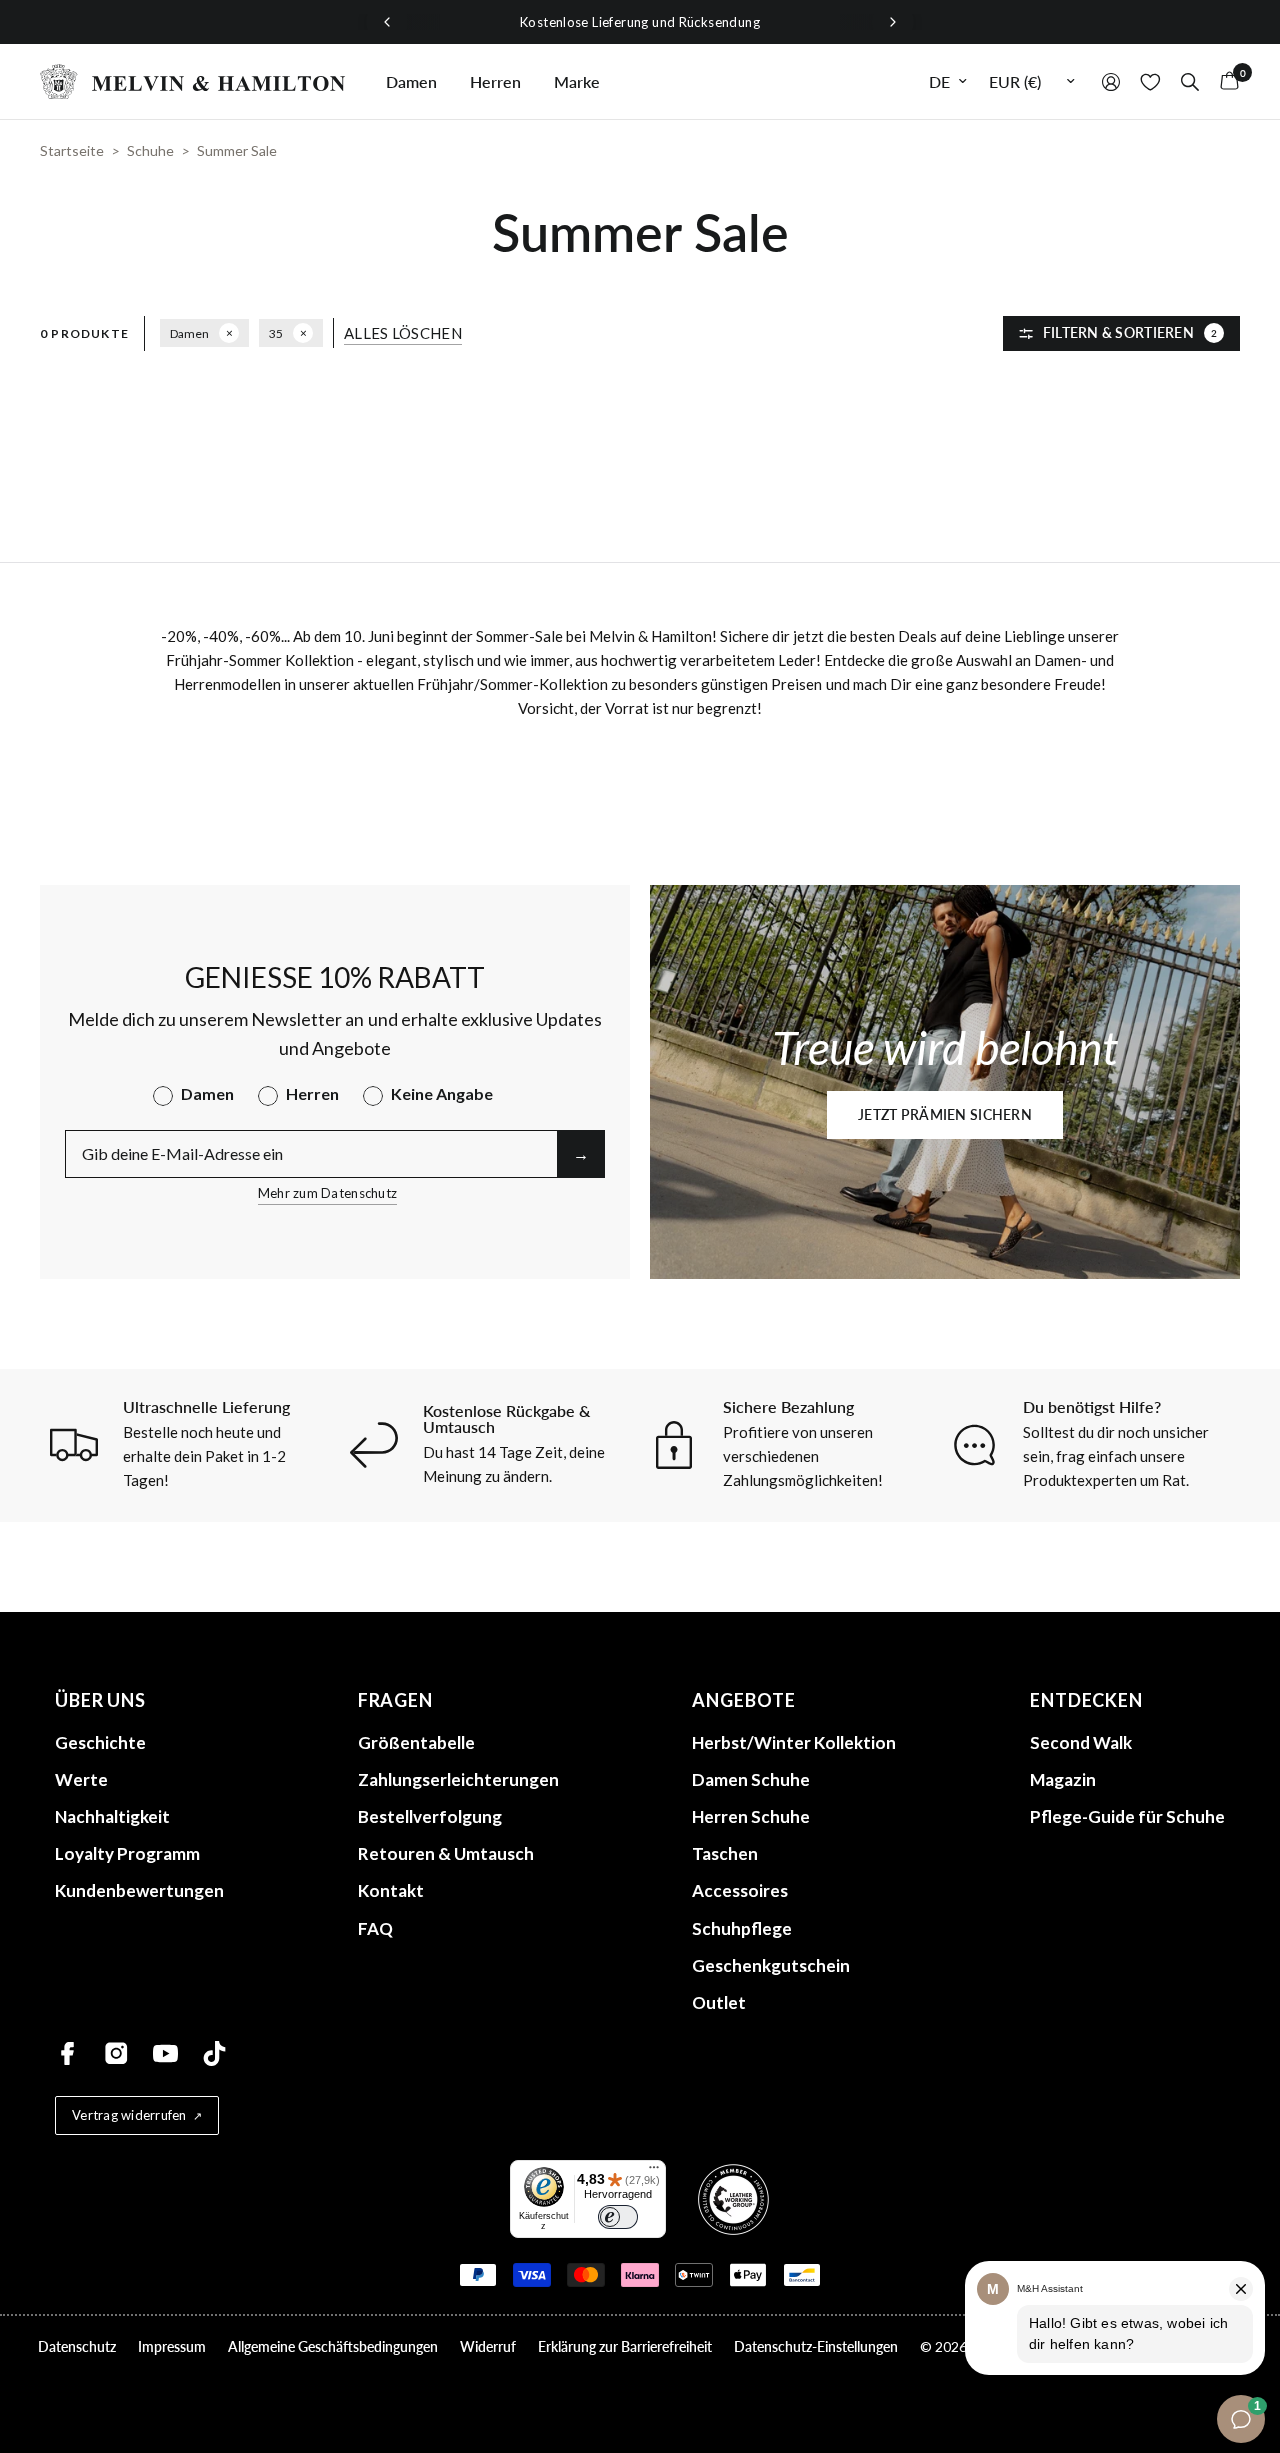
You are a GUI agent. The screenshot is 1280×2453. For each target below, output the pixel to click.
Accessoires (740, 1890)
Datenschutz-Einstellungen (816, 2346)
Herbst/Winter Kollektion (794, 1742)
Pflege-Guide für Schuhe (1127, 1816)
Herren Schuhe (751, 1816)
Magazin (1063, 1779)
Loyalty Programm (127, 1853)
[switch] (618, 2217)
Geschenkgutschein (771, 1965)
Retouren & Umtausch (446, 1853)
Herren (495, 81)
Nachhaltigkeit (112, 1816)
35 (276, 333)
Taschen (725, 1853)
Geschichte (100, 1742)
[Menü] (654, 2172)
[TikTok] (214, 2053)
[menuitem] (411, 82)
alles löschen (403, 333)
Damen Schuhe (751, 1779)
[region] (640, 22)
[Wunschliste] (1150, 81)
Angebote (743, 1700)
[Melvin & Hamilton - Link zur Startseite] (193, 81)
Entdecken (1086, 1700)
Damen (411, 81)
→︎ (581, 1153)
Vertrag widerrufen (129, 2115)
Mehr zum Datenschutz (327, 1193)
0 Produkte (84, 333)
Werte (81, 1779)
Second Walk (1081, 1742)
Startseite (72, 150)
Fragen (395, 1700)
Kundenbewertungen (139, 1890)
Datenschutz (77, 2346)
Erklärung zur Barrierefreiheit (625, 2346)
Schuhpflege (742, 1928)
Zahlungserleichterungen (458, 1779)
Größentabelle (416, 1742)
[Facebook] (67, 2053)
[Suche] (1190, 81)
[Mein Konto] (1111, 81)
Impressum (172, 2346)
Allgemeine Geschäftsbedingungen (333, 2346)
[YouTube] (165, 2053)
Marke (577, 81)
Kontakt (391, 1890)
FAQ (375, 1928)
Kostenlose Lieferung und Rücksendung (640, 22)
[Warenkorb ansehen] (1224, 81)
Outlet (719, 2002)
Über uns (100, 1700)
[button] (945, 1115)
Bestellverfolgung (430, 1816)
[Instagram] (116, 2053)
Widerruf (488, 2346)
